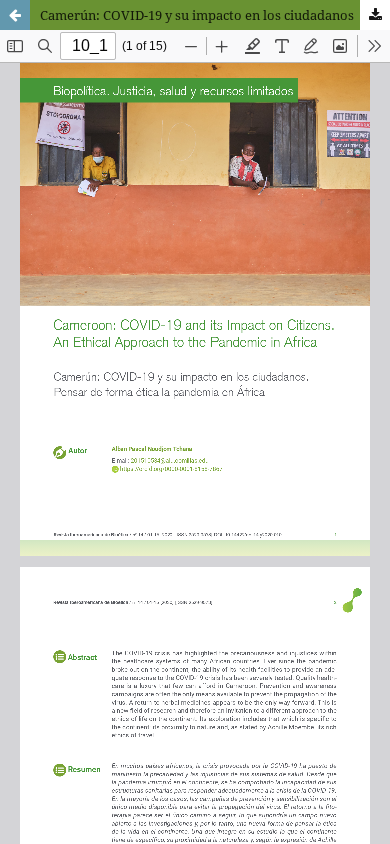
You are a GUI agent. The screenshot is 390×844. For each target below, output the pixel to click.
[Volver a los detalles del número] (15, 15)
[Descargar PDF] (375, 15)
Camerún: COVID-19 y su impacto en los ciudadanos (197, 15)
